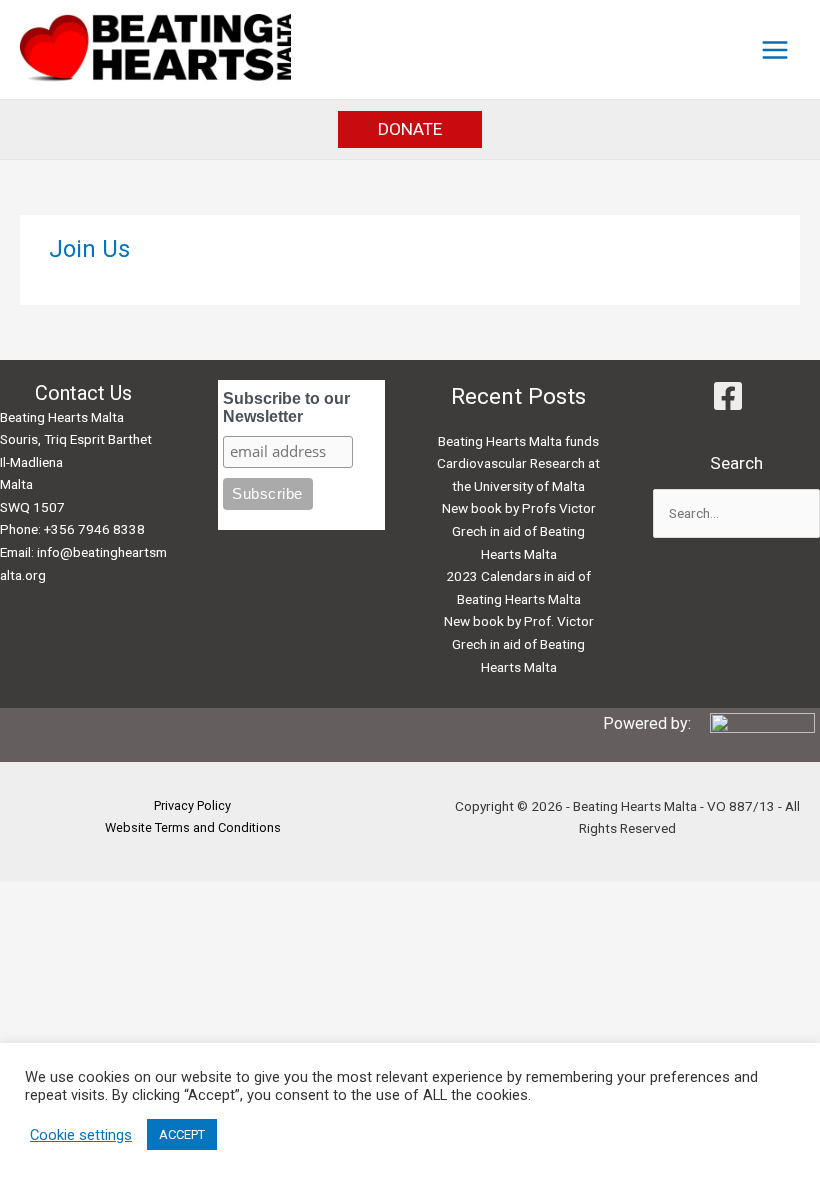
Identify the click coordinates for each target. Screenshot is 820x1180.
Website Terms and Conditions (193, 827)
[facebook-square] (736, 396)
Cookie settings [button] (81, 1135)
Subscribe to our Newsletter (286, 407)
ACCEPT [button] (182, 1134)
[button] (410, 129)
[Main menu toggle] (775, 49)
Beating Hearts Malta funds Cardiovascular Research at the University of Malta (518, 463)
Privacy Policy (192, 805)
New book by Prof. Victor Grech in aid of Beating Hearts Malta (519, 643)
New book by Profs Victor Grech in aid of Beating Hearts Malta (519, 530)
